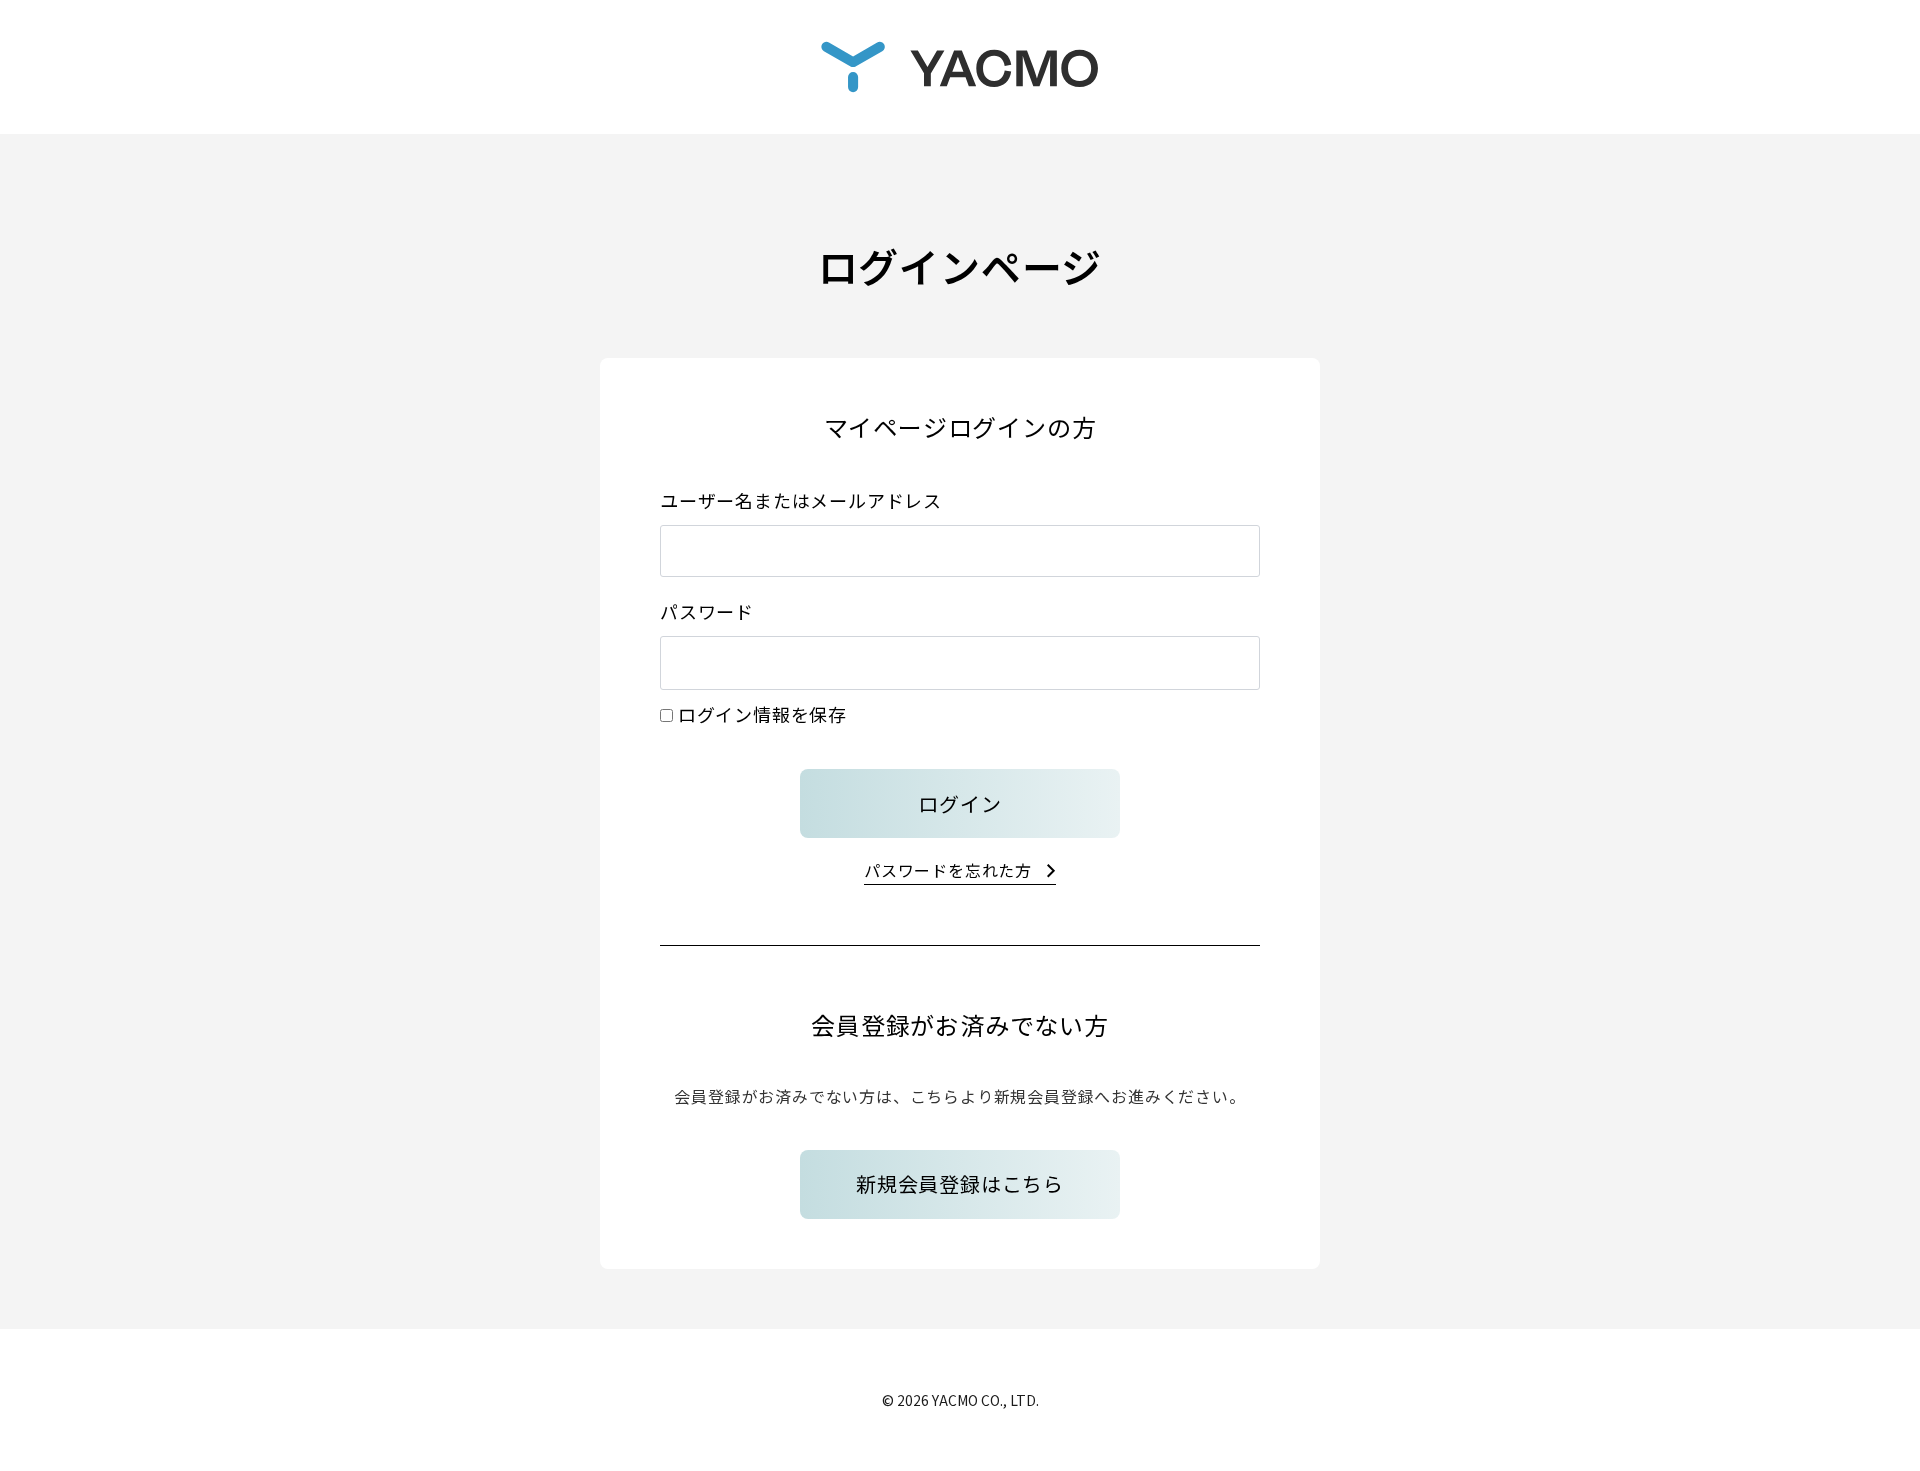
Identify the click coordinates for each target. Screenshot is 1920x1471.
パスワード (707, 611)
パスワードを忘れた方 (948, 870)
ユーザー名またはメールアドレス (801, 500)
